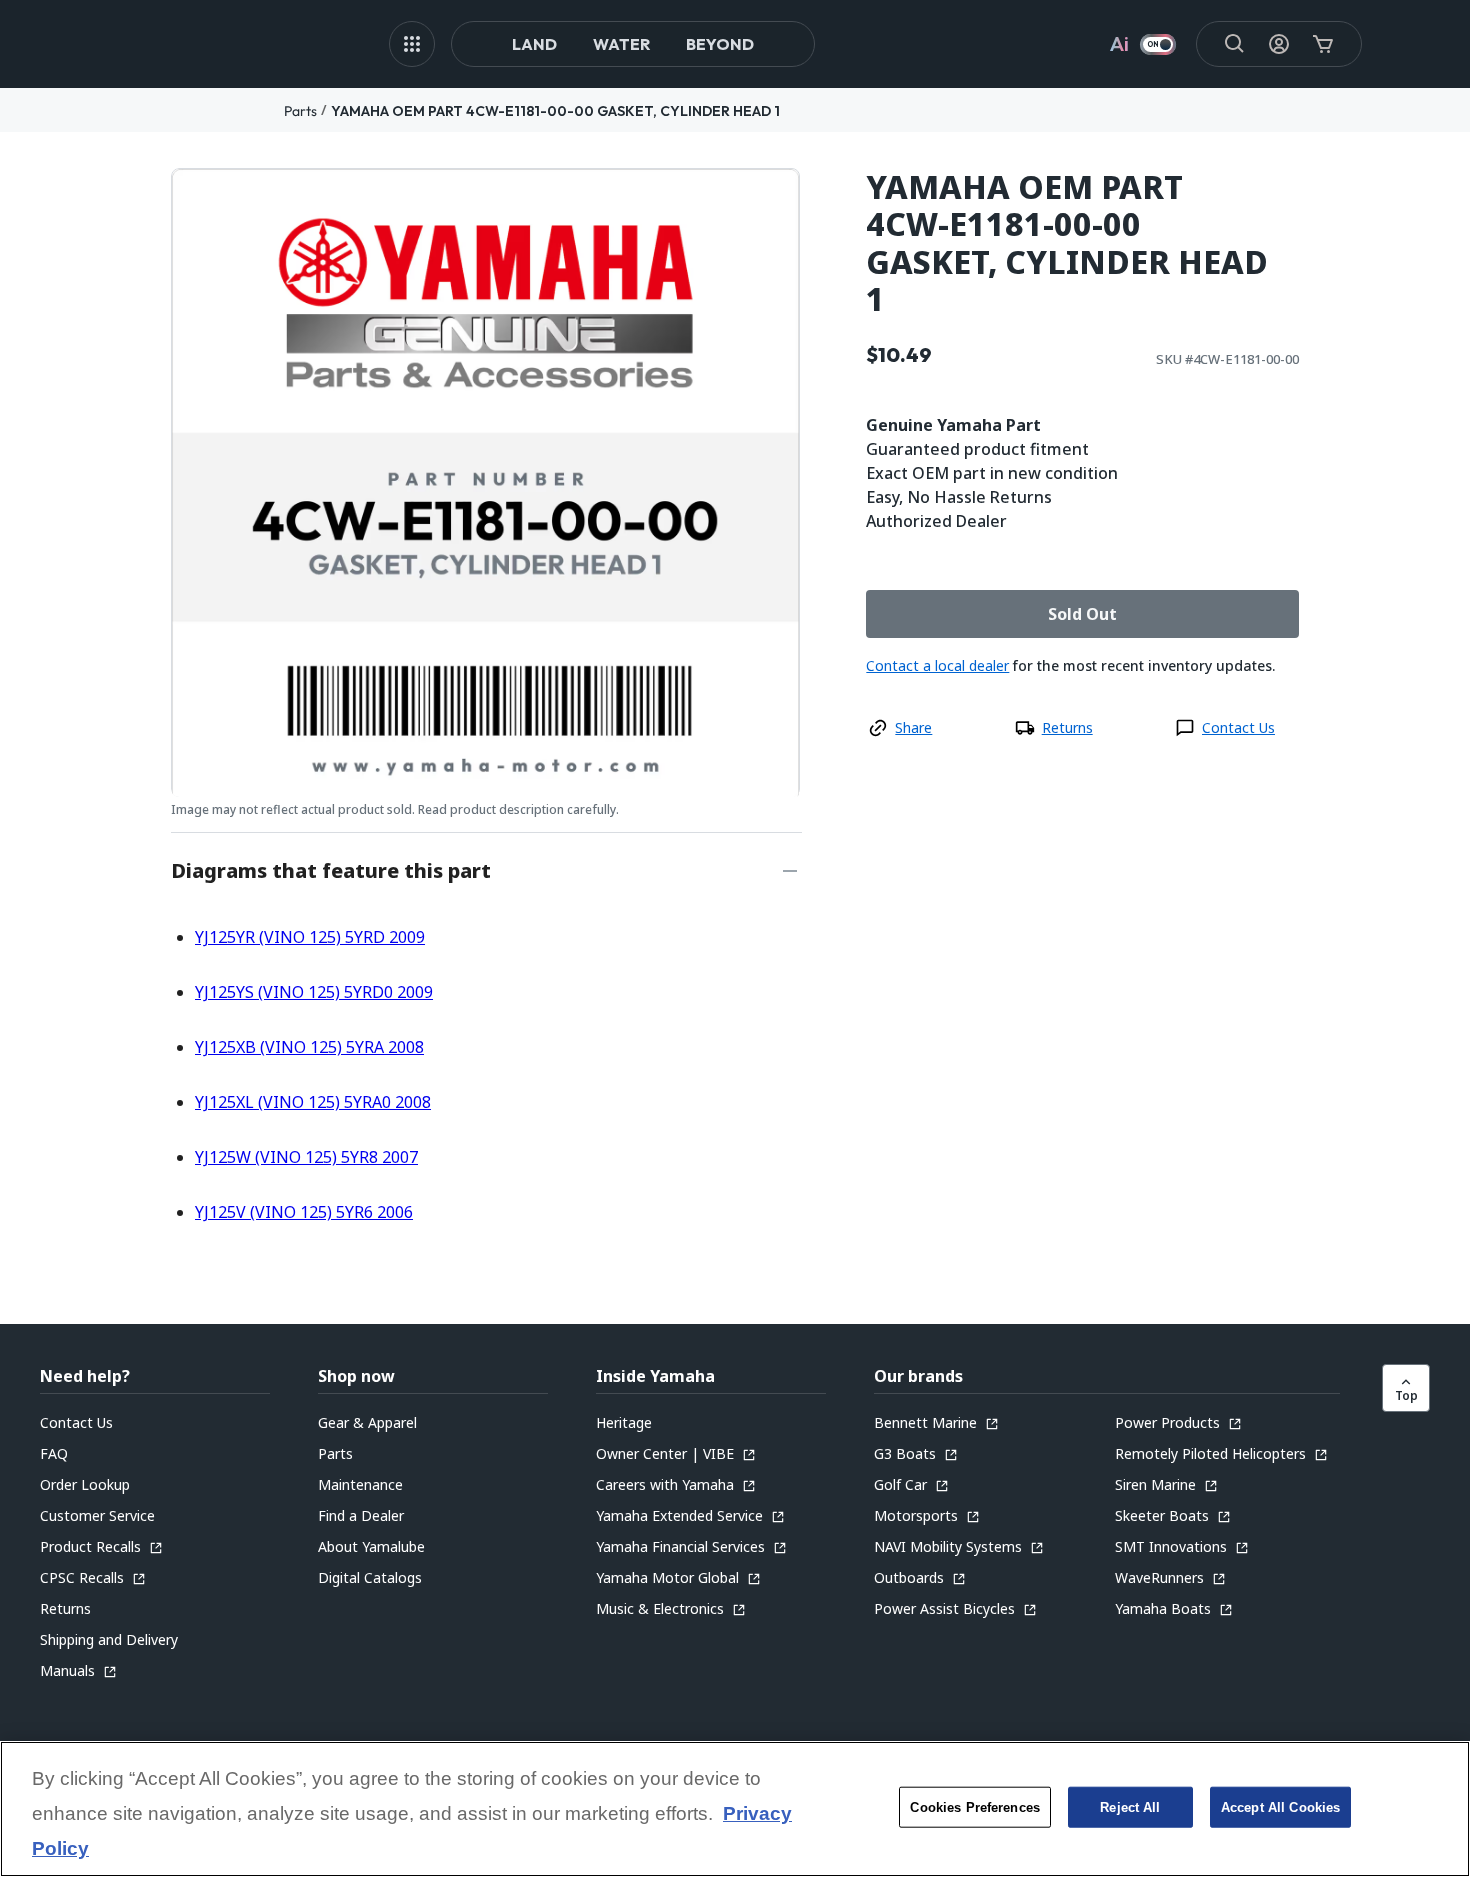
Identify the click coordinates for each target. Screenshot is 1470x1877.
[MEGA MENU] (412, 44)
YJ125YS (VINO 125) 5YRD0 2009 (314, 992)
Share (913, 727)
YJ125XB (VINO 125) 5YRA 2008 (309, 1047)
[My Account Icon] (1279, 44)
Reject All (1130, 1807)
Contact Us (1238, 727)
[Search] (1235, 44)
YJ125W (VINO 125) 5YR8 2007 (306, 1157)
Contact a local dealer (937, 665)
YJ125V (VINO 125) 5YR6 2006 (304, 1212)
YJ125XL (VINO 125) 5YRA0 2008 (313, 1102)
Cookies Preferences (974, 1807)
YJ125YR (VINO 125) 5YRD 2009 (310, 937)
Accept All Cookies (1280, 1807)
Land (534, 44)
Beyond (720, 44)
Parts (300, 111)
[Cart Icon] (1323, 44)
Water (621, 44)
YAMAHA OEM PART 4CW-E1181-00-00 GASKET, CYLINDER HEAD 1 (555, 111)
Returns (1067, 727)
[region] (735, 1809)
